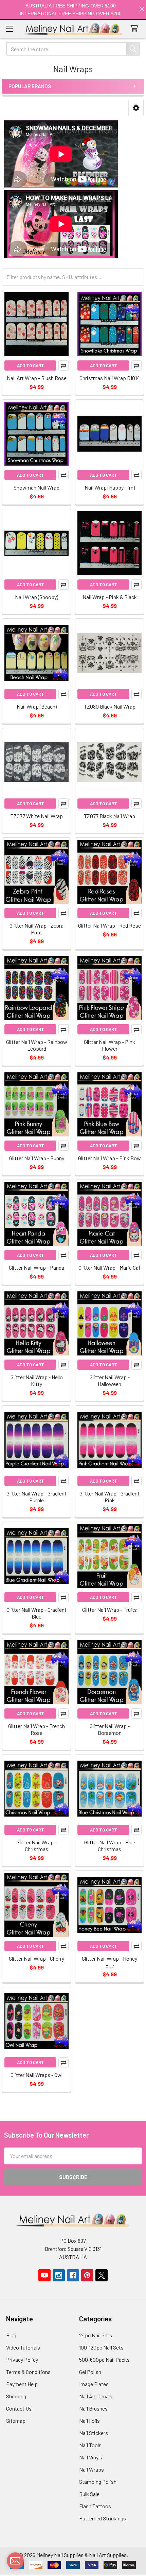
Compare (63, 365)
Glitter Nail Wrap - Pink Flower (109, 1045)
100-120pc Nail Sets (101, 2347)
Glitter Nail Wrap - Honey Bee (109, 1962)
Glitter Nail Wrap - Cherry (36, 1958)
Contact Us (19, 2408)
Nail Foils (89, 2421)
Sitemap (16, 2421)
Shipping (16, 2396)
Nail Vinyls (91, 2457)
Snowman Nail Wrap (36, 487)
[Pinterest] (87, 2275)
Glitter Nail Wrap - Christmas (37, 1846)
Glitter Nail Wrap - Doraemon (110, 1729)
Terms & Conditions (28, 2372)
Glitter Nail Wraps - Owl (36, 2075)
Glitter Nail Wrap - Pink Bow (109, 1158)
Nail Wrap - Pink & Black (110, 597)
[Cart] (136, 29)
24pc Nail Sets (96, 2335)
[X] (102, 2275)
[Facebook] (73, 2275)
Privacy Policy (22, 2360)
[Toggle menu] (9, 29)
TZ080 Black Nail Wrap (110, 706)
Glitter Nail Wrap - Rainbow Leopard (37, 1045)
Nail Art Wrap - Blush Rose (37, 378)
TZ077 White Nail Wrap (37, 816)
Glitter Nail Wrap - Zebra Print (36, 929)
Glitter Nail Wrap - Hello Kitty (37, 1380)
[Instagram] (59, 2275)
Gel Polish (90, 2372)
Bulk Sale (89, 2494)
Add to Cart (31, 365)
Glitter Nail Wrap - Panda (36, 1267)
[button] (136, 108)
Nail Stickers (94, 2433)
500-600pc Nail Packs (104, 2360)
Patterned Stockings (103, 2518)
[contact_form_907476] (15, 2561)
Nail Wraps (92, 2469)
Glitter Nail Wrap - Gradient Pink (109, 1497)
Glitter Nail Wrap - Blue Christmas (110, 1846)
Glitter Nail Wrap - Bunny (37, 1158)
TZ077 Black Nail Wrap (109, 816)
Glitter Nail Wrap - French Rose (36, 1729)
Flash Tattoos (95, 2506)
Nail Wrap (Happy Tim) (110, 487)
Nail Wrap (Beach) (37, 706)
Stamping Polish (98, 2482)
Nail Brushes (93, 2408)
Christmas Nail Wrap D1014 (110, 378)
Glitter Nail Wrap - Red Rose (109, 925)
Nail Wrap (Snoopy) (36, 597)
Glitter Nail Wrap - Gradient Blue (36, 1613)
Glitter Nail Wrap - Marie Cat (109, 1267)
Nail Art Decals (96, 2396)
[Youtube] (44, 2275)
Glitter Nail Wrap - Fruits (109, 1610)
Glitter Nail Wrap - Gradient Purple (36, 1497)
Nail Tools (90, 2445)
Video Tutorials (23, 2347)
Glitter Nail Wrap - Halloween (110, 1380)
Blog (11, 2335)
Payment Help (22, 2384)
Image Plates (94, 2384)
